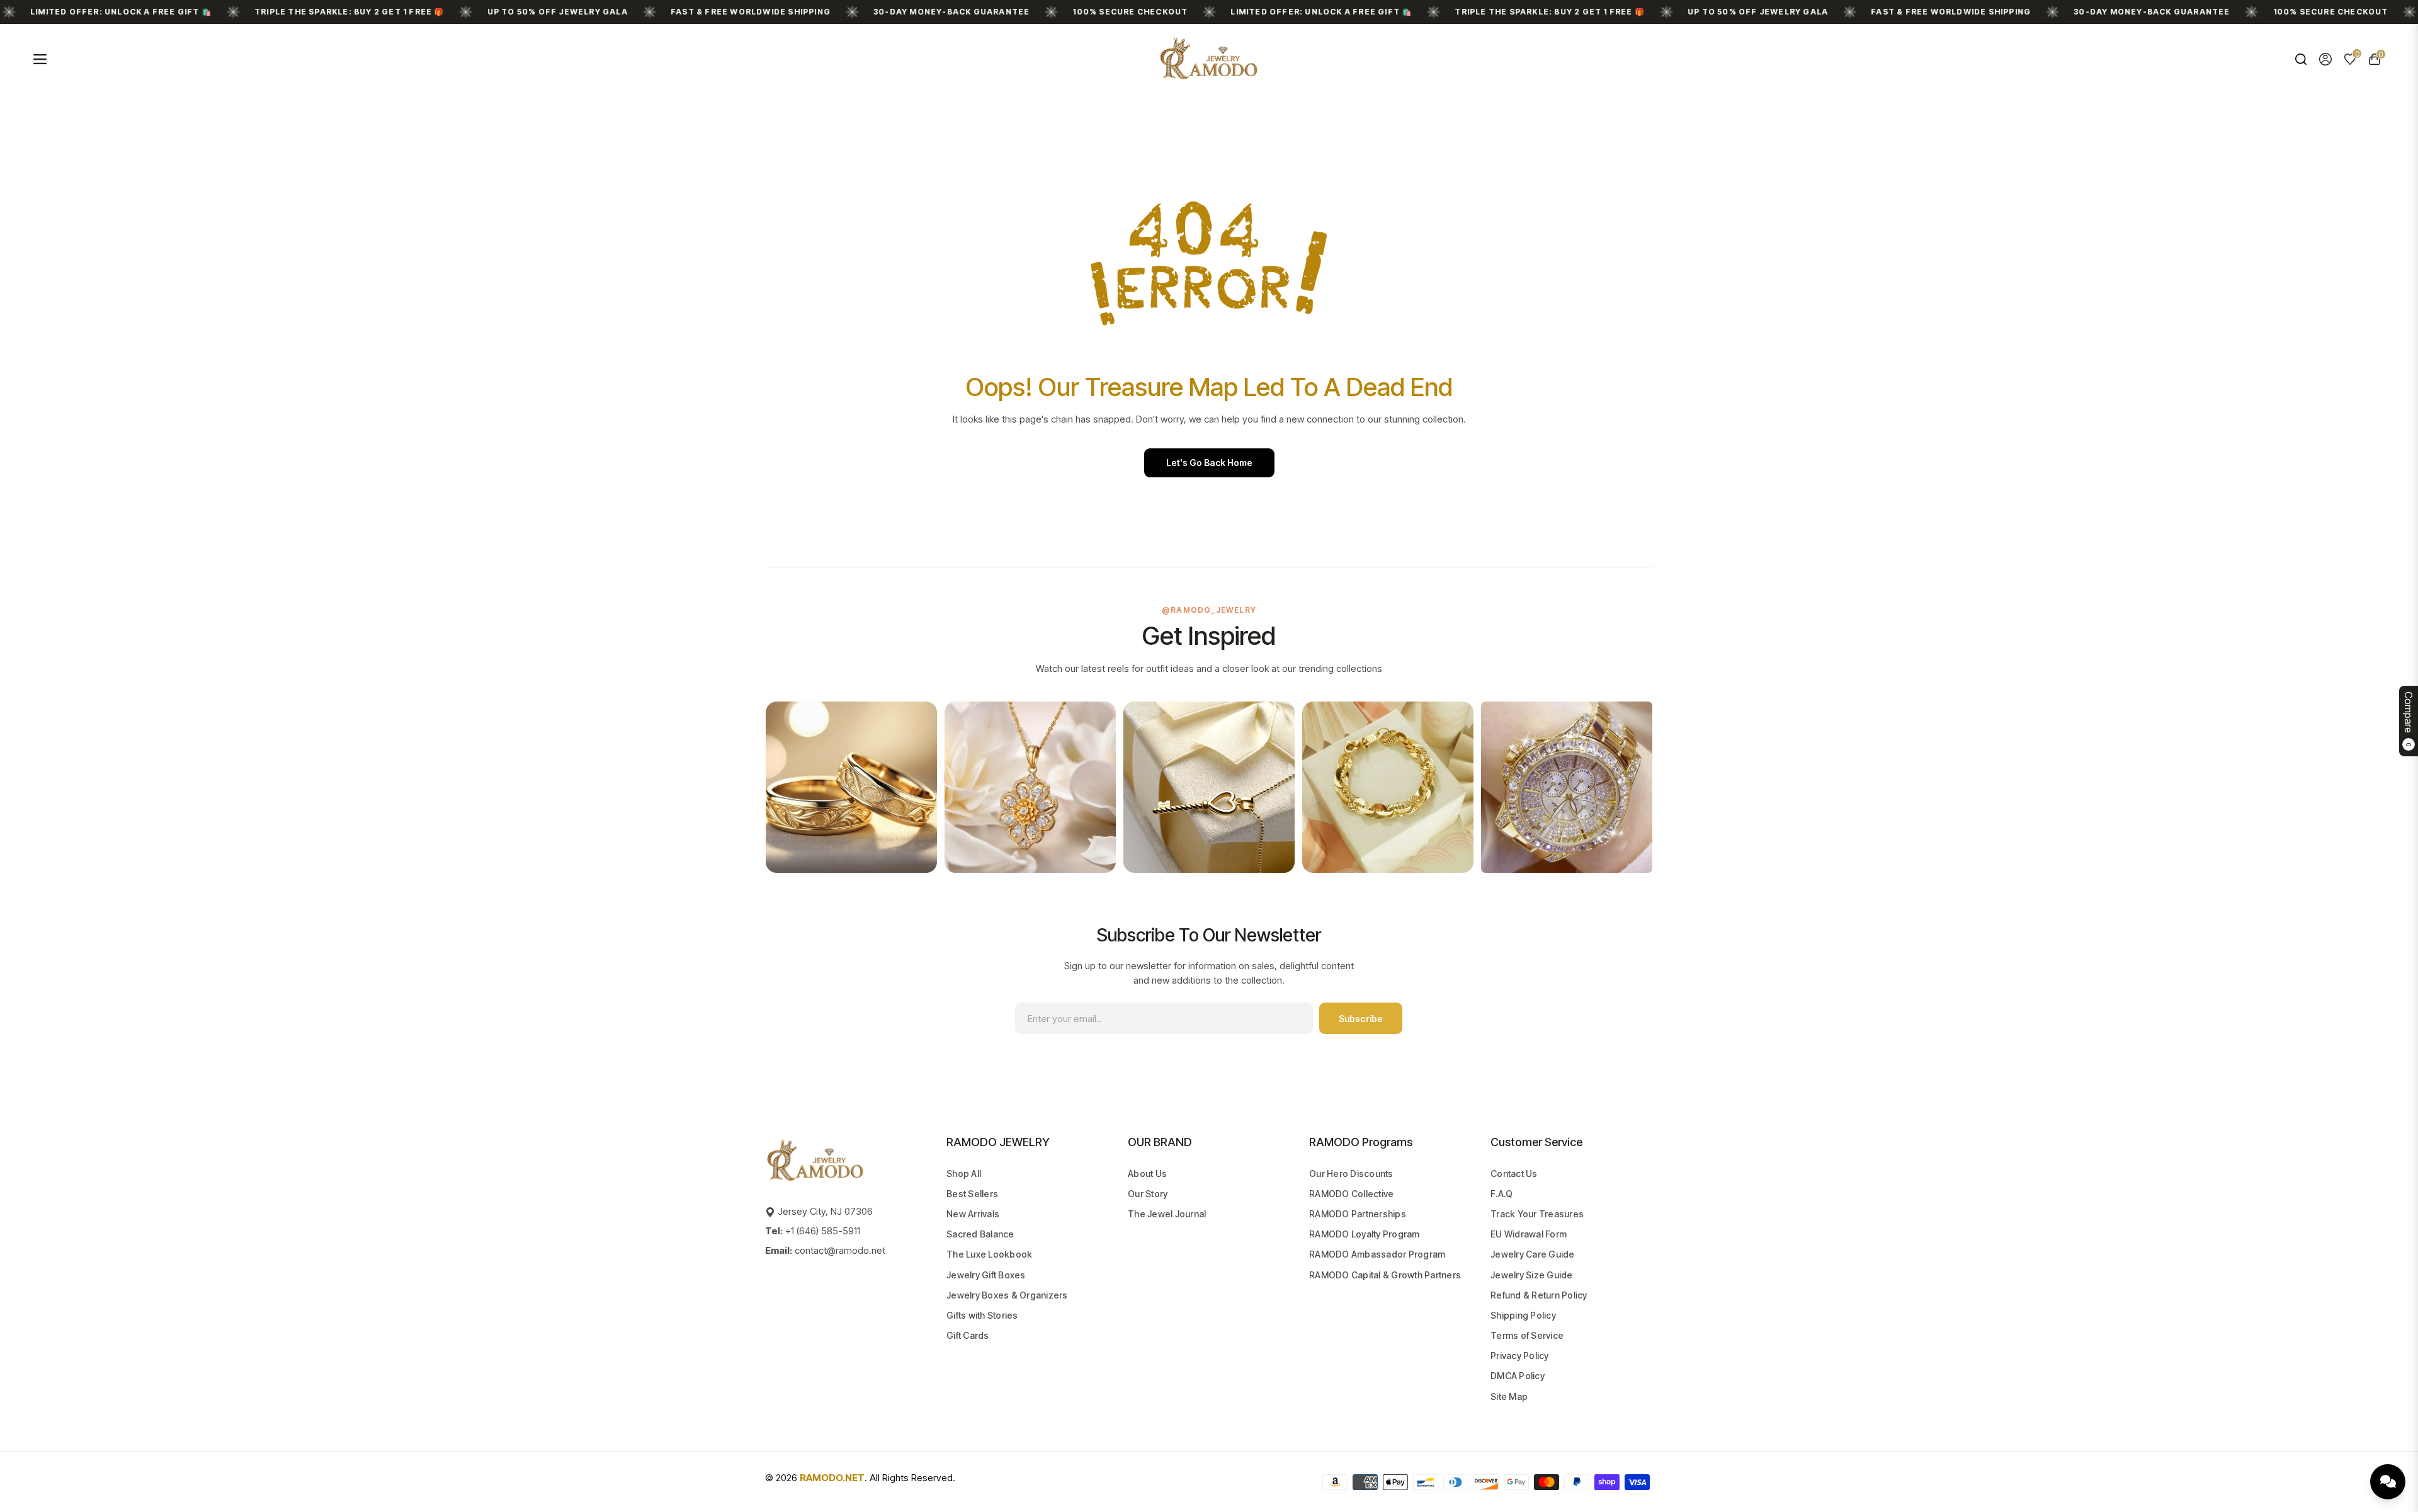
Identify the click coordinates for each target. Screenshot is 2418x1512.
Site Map (1509, 1396)
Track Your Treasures (1537, 1214)
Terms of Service (1527, 1335)
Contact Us (1514, 1174)
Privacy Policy (1520, 1356)
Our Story (1148, 1194)
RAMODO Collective (1351, 1194)
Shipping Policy (1523, 1315)
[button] (2301, 59)
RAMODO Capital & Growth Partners (1385, 1275)
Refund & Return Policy (1539, 1295)
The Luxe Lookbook (989, 1254)
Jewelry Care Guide (1533, 1254)
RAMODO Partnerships (1358, 1214)
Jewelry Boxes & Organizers (1007, 1295)
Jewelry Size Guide (1532, 1275)
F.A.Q (1501, 1194)
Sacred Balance (980, 1234)
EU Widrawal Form (1529, 1234)
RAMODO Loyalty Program (1365, 1234)
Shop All (964, 1174)
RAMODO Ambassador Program (1377, 1254)
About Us (1147, 1174)
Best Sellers (972, 1194)
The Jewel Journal (1167, 1214)
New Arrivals (973, 1214)
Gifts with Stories (982, 1315)
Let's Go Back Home (1209, 463)
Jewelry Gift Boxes (986, 1275)
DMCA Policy (1518, 1376)
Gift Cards (968, 1335)
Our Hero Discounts (1351, 1174)
